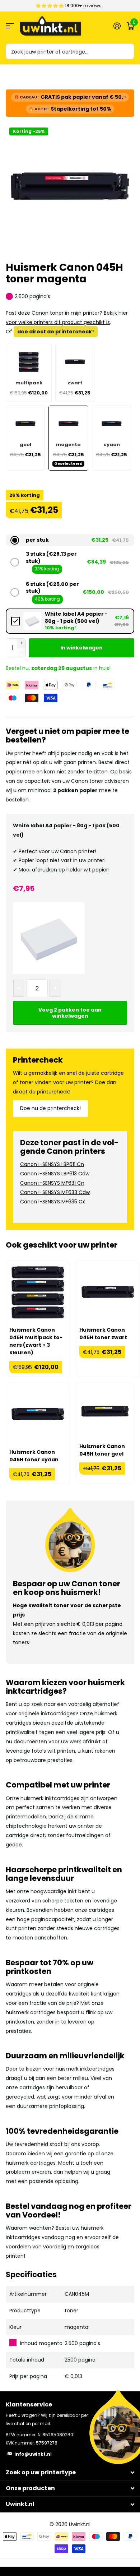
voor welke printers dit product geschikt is (58, 322)
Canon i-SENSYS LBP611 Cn (52, 1164)
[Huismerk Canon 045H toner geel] (105, 1412)
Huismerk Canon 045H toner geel (102, 1450)
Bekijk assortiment (10, 26)
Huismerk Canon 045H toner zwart (103, 1334)
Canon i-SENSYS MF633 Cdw (55, 1192)
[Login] (117, 26)
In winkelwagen (81, 648)
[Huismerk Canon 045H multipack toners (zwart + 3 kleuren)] (38, 1293)
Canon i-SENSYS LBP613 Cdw (55, 1174)
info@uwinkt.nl (33, 2454)
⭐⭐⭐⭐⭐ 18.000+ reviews (68, 6)
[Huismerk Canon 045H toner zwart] (108, 1293)
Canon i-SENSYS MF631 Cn (52, 1183)
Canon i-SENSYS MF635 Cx (53, 1202)
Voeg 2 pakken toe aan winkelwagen (70, 1013)
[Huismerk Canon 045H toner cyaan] (38, 1415)
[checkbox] (70, 621)
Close (70, 2472)
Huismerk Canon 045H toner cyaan (34, 1456)
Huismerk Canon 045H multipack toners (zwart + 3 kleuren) (36, 1341)
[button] (70, 540)
